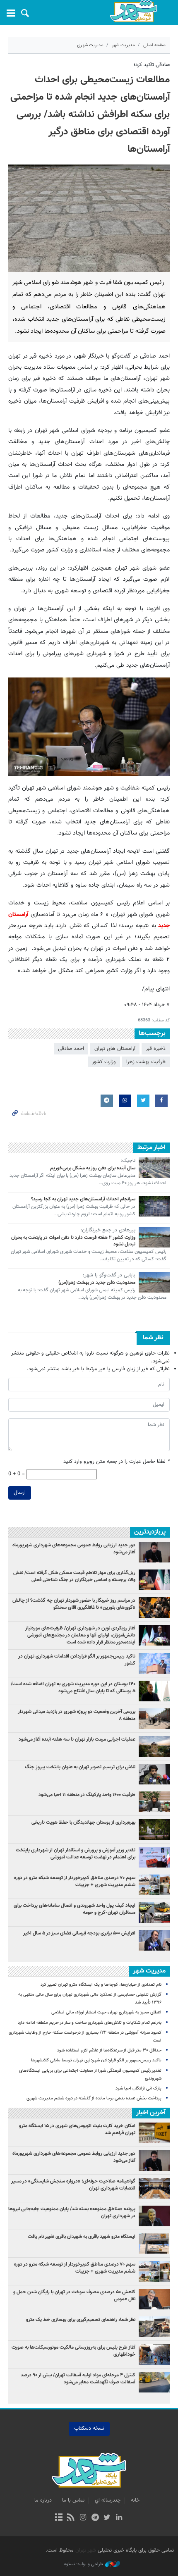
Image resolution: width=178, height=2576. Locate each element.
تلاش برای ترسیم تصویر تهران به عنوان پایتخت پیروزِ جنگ (80, 1767)
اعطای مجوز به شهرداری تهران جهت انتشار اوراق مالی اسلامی (106, 2012)
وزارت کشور (104, 1062)
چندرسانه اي (108, 2500)
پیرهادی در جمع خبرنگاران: (108, 1231)
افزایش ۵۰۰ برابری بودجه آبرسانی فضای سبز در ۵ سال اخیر (79, 1933)
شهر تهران (86, 2550)
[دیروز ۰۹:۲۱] (154, 1885)
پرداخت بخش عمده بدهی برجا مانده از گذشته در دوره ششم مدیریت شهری (94, 2098)
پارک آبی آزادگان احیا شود (138, 2088)
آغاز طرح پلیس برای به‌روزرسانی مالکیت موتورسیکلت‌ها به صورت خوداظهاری (73, 2351)
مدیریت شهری (90, 45)
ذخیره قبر (156, 1049)
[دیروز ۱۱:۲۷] (154, 1940)
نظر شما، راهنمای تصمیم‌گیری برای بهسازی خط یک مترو (81, 2320)
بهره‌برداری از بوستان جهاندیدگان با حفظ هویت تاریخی (83, 1822)
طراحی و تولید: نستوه (84, 2564)
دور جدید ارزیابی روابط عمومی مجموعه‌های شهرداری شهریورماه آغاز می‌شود (74, 1549)
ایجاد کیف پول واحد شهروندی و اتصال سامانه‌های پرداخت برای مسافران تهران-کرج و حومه (75, 1909)
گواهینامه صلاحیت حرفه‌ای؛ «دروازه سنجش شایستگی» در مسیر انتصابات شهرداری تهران (73, 2185)
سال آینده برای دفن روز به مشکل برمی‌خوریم (93, 1168)
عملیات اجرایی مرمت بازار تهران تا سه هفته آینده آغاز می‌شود (77, 1739)
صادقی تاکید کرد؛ (152, 65)
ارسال (20, 1493)
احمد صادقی (71, 1049)
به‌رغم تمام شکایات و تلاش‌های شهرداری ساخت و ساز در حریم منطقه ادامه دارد (90, 2023)
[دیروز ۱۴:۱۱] (154, 1663)
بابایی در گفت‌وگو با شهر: (109, 1276)
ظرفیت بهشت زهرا (146, 1062)
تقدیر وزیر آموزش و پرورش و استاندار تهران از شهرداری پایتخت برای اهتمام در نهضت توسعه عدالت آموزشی (76, 1854)
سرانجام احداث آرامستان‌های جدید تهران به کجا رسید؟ (83, 1199)
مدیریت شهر (123, 45)
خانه (135, 2500)
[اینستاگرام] (83, 2518)
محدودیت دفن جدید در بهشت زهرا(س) (97, 1283)
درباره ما (43, 2500)
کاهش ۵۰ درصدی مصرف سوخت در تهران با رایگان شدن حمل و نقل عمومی (74, 2296)
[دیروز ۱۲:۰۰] (154, 1719)
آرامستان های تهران (115, 1049)
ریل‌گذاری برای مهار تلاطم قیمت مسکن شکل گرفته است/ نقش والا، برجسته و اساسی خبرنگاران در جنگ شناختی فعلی (74, 1576)
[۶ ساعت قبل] (154, 1913)
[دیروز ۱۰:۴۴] (154, 1635)
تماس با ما (73, 2500)
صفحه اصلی (154, 45)
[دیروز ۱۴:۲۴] (154, 1857)
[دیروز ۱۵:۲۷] (154, 1580)
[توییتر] (107, 2518)
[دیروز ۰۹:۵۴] (154, 1746)
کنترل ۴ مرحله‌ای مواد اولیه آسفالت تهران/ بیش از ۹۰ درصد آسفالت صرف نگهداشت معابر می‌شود (78, 2379)
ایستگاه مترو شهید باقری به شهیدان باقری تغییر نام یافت (82, 2237)
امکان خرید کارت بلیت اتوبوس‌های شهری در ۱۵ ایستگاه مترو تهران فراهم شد (77, 2129)
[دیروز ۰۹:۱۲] (154, 1829)
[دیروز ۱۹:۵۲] (154, 1774)
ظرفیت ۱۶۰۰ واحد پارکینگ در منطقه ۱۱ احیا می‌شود (87, 1795)
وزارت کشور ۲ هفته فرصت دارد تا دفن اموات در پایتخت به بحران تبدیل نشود (73, 1241)
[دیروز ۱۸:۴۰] (154, 1552)
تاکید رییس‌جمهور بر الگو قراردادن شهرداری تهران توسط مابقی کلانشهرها (96, 2060)
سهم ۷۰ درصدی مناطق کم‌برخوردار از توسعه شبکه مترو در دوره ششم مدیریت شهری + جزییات (75, 1881)
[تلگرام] (95, 2518)
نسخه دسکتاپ (89, 2428)
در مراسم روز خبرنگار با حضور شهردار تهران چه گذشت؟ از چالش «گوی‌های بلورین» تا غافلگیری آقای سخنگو (74, 1604)
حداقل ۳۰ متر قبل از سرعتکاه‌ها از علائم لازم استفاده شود (109, 2050)
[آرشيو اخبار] (59, 2518)
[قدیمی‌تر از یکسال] (154, 1168)
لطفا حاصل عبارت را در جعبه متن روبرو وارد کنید (117, 1462)
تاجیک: (128, 1161)
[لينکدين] (119, 2518)
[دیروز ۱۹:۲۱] (154, 1608)
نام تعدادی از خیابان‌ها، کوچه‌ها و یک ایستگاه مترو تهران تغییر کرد (101, 1985)
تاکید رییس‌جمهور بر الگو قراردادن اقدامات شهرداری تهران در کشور (77, 1660)
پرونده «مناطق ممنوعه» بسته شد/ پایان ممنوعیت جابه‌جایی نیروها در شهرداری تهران (72, 2212)
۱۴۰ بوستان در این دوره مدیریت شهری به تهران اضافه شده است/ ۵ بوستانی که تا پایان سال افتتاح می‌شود (73, 1688)
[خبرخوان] (71, 2518)
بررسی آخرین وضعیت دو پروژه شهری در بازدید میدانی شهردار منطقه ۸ (77, 1715)
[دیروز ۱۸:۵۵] (154, 1802)
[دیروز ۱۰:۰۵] (154, 1691)
